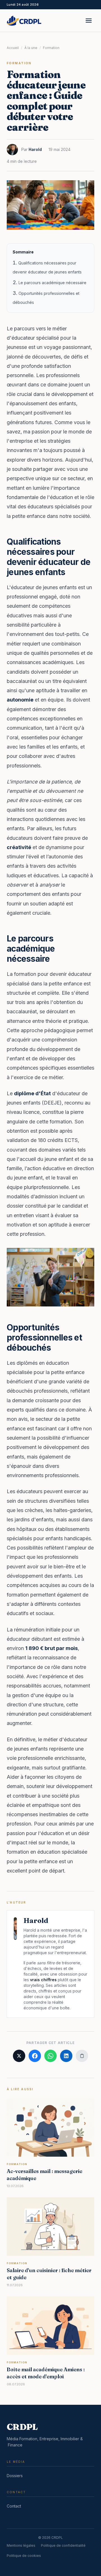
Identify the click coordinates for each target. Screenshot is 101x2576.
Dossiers (15, 2476)
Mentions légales (21, 2545)
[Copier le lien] (82, 2056)
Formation (51, 48)
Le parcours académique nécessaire (52, 283)
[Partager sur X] (19, 2056)
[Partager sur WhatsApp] (50, 2056)
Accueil (13, 48)
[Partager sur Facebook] (35, 2056)
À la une (31, 48)
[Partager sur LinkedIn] (66, 2056)
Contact (14, 2506)
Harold (35, 149)
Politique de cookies (24, 2556)
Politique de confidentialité (63, 2545)
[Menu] (89, 21)
